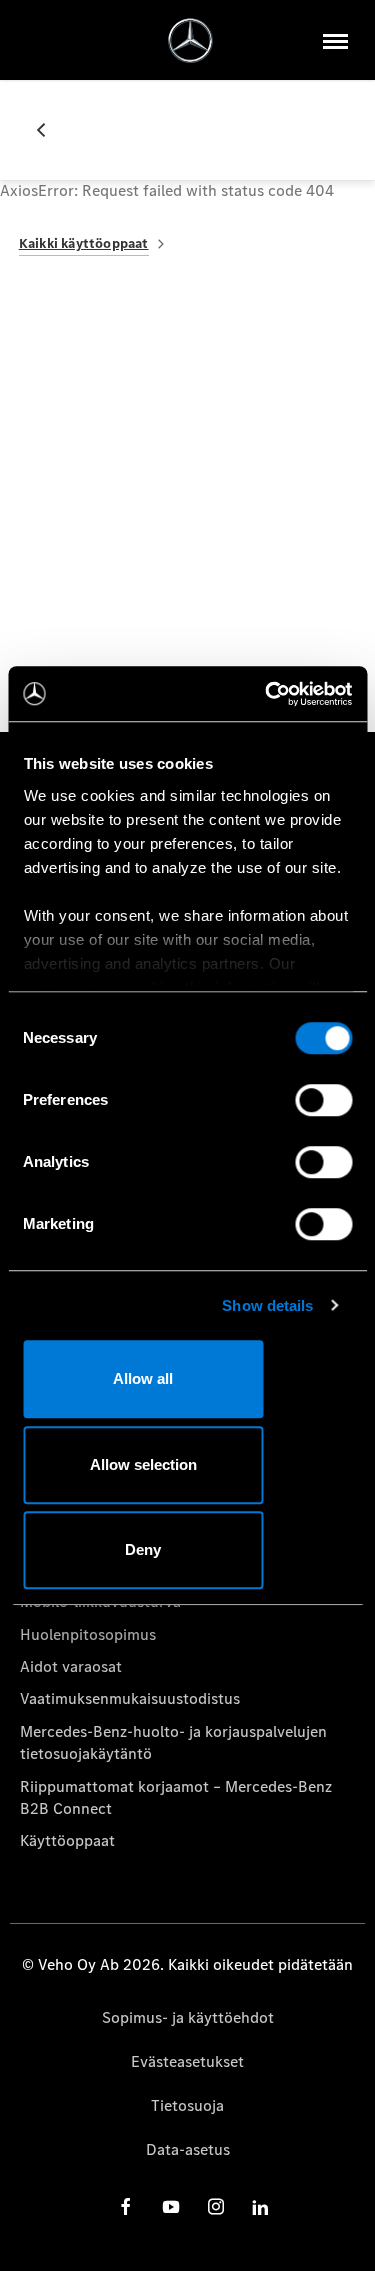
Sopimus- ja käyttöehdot (188, 2017)
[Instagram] (216, 2206)
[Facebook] (126, 2206)
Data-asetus (188, 2149)
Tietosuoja (187, 2105)
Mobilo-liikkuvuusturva (100, 1601)
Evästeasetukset (187, 2061)
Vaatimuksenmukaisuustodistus (130, 1698)
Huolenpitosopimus (88, 1634)
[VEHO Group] (190, 40)
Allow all (143, 1378)
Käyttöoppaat (67, 1840)
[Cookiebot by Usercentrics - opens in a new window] (267, 694)
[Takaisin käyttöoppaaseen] (49, 130)
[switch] (323, 1100)
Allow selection (143, 1464)
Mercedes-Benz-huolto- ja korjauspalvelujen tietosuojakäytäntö (173, 1742)
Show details (267, 1305)
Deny (143, 1549)
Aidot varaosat (71, 1666)
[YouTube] (171, 2206)
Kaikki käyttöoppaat (84, 243)
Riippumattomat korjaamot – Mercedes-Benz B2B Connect (176, 1797)
